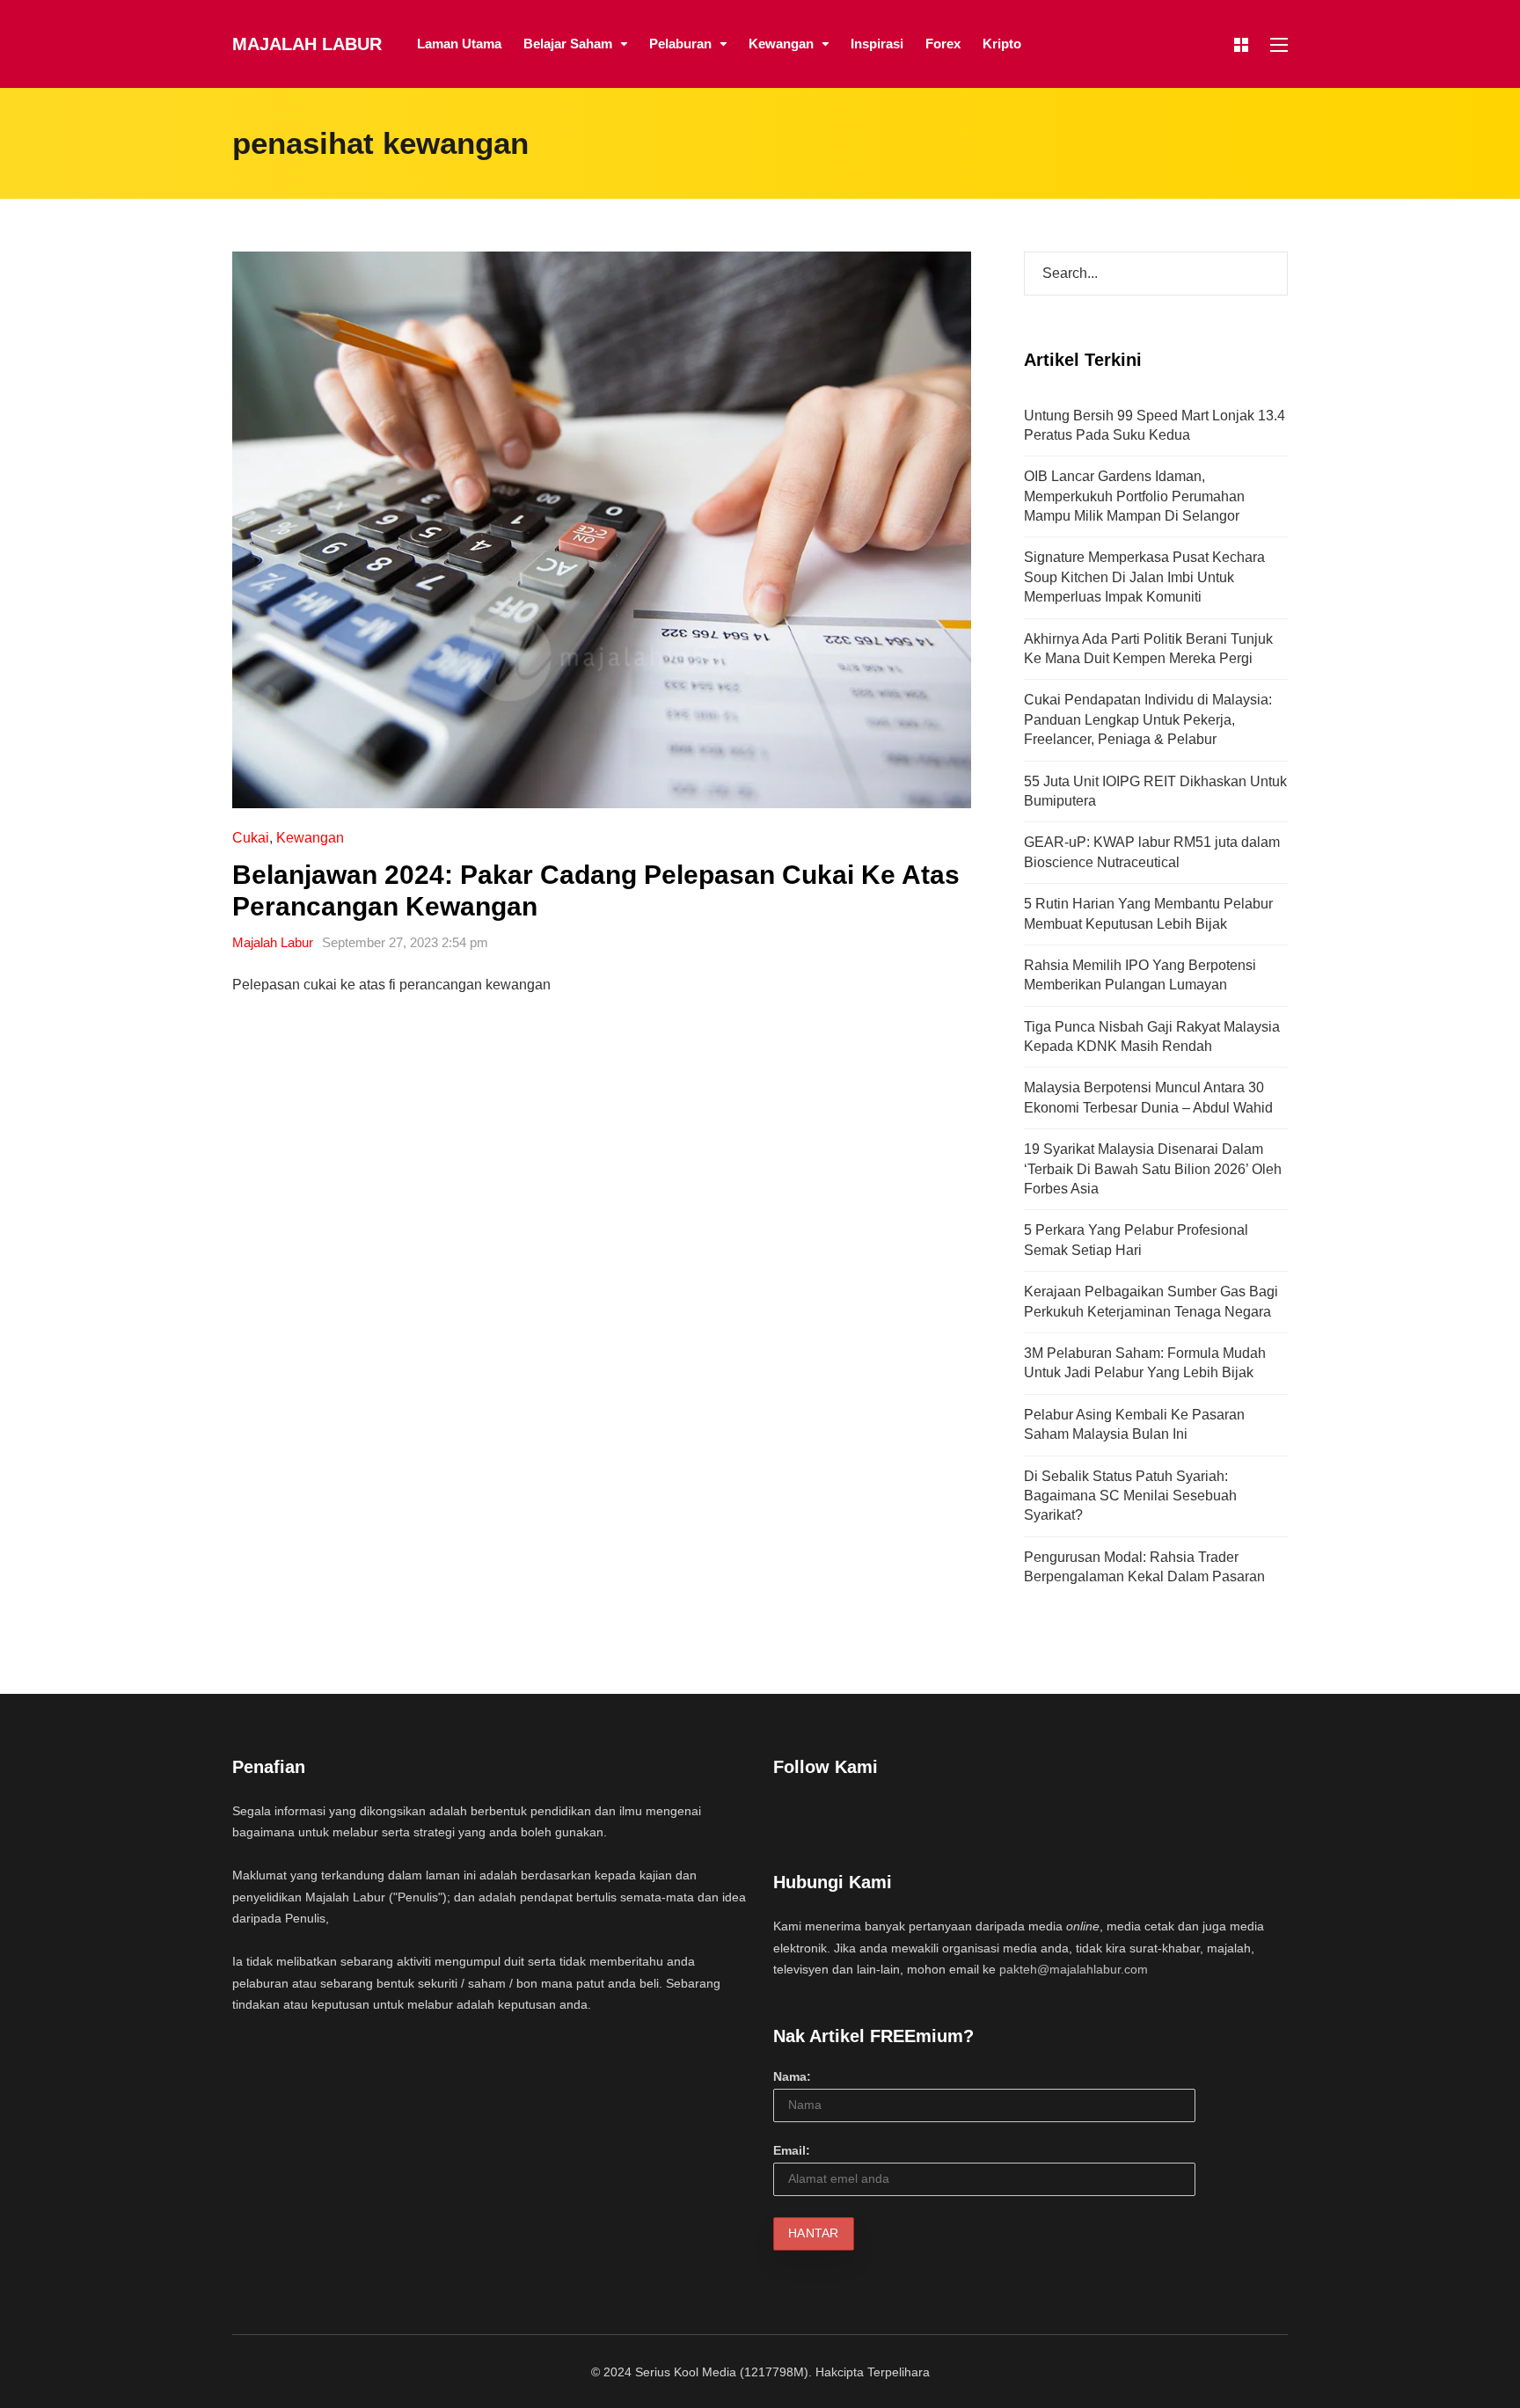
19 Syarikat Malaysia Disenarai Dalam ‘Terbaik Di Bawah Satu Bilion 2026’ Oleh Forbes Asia (1153, 1169)
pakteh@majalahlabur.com (1074, 1969)
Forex (943, 44)
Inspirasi (877, 44)
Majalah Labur (307, 44)
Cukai (251, 838)
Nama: (792, 2076)
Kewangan (781, 44)
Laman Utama (459, 44)
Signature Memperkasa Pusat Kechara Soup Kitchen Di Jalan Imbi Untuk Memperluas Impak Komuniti (1144, 577)
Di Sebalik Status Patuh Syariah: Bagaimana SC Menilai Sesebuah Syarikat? (1130, 1496)
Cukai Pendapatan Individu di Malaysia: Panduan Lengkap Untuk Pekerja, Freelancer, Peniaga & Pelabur (1148, 719)
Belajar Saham (568, 44)
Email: (792, 2150)
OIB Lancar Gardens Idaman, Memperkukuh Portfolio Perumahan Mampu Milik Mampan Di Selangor (1134, 496)
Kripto (1002, 44)
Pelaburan (680, 44)
